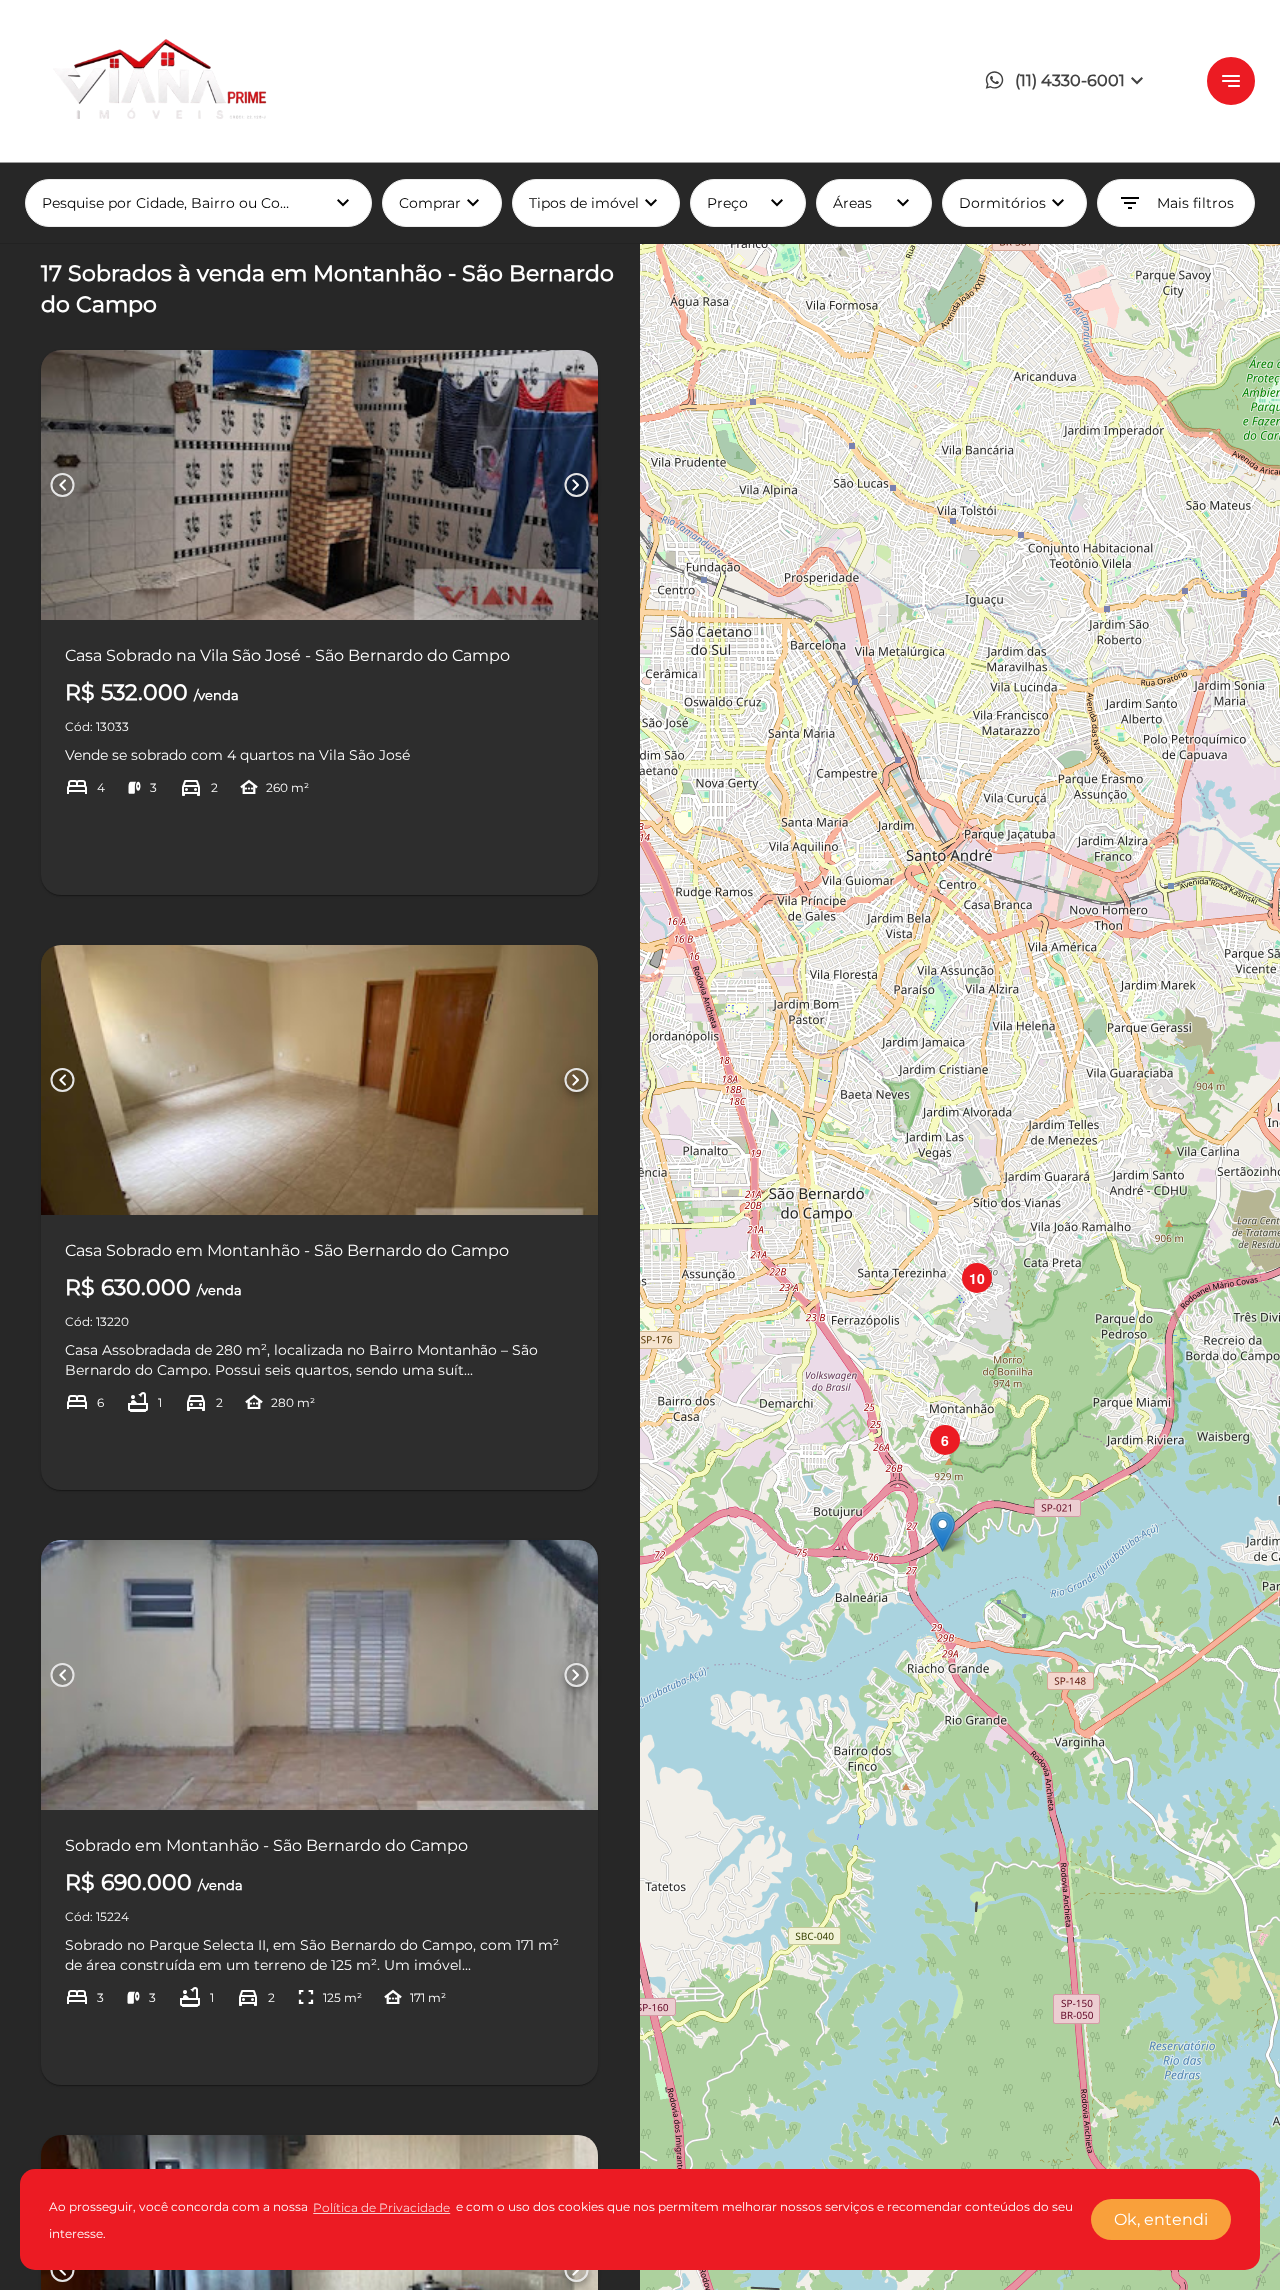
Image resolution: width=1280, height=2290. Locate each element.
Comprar (442, 203)
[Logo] (155, 81)
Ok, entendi (1161, 2219)
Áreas (874, 203)
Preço (748, 203)
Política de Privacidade (381, 2207)
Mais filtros (1176, 203)
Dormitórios (1014, 203)
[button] (1069, 81)
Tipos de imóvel (604, 203)
